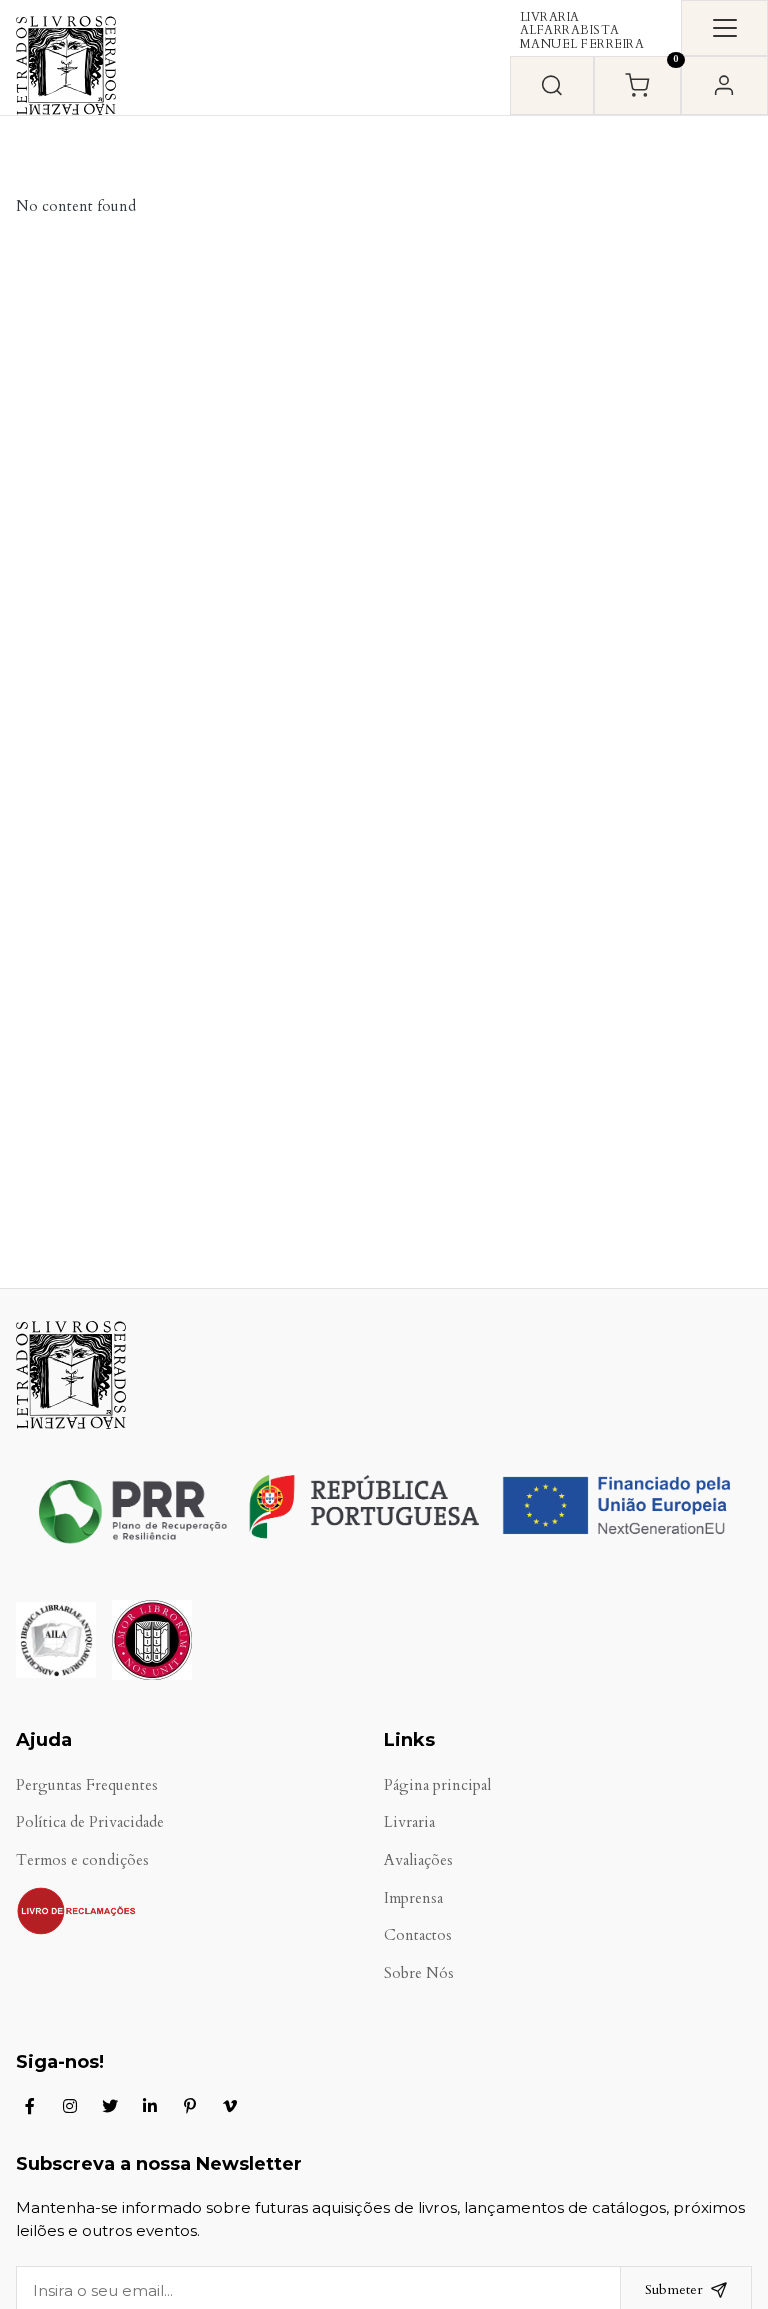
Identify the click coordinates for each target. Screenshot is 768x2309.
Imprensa (413, 1898)
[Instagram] (70, 2106)
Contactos (418, 1935)
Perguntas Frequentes (87, 1785)
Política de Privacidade (90, 1822)
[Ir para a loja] (552, 85)
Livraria (409, 1822)
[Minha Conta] (724, 85)
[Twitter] (110, 2106)
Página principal (437, 1785)
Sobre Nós (419, 1973)
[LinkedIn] (150, 2106)
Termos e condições (82, 1860)
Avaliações (418, 1860)
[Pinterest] (190, 2106)
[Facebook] (30, 2106)
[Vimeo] (230, 2106)
